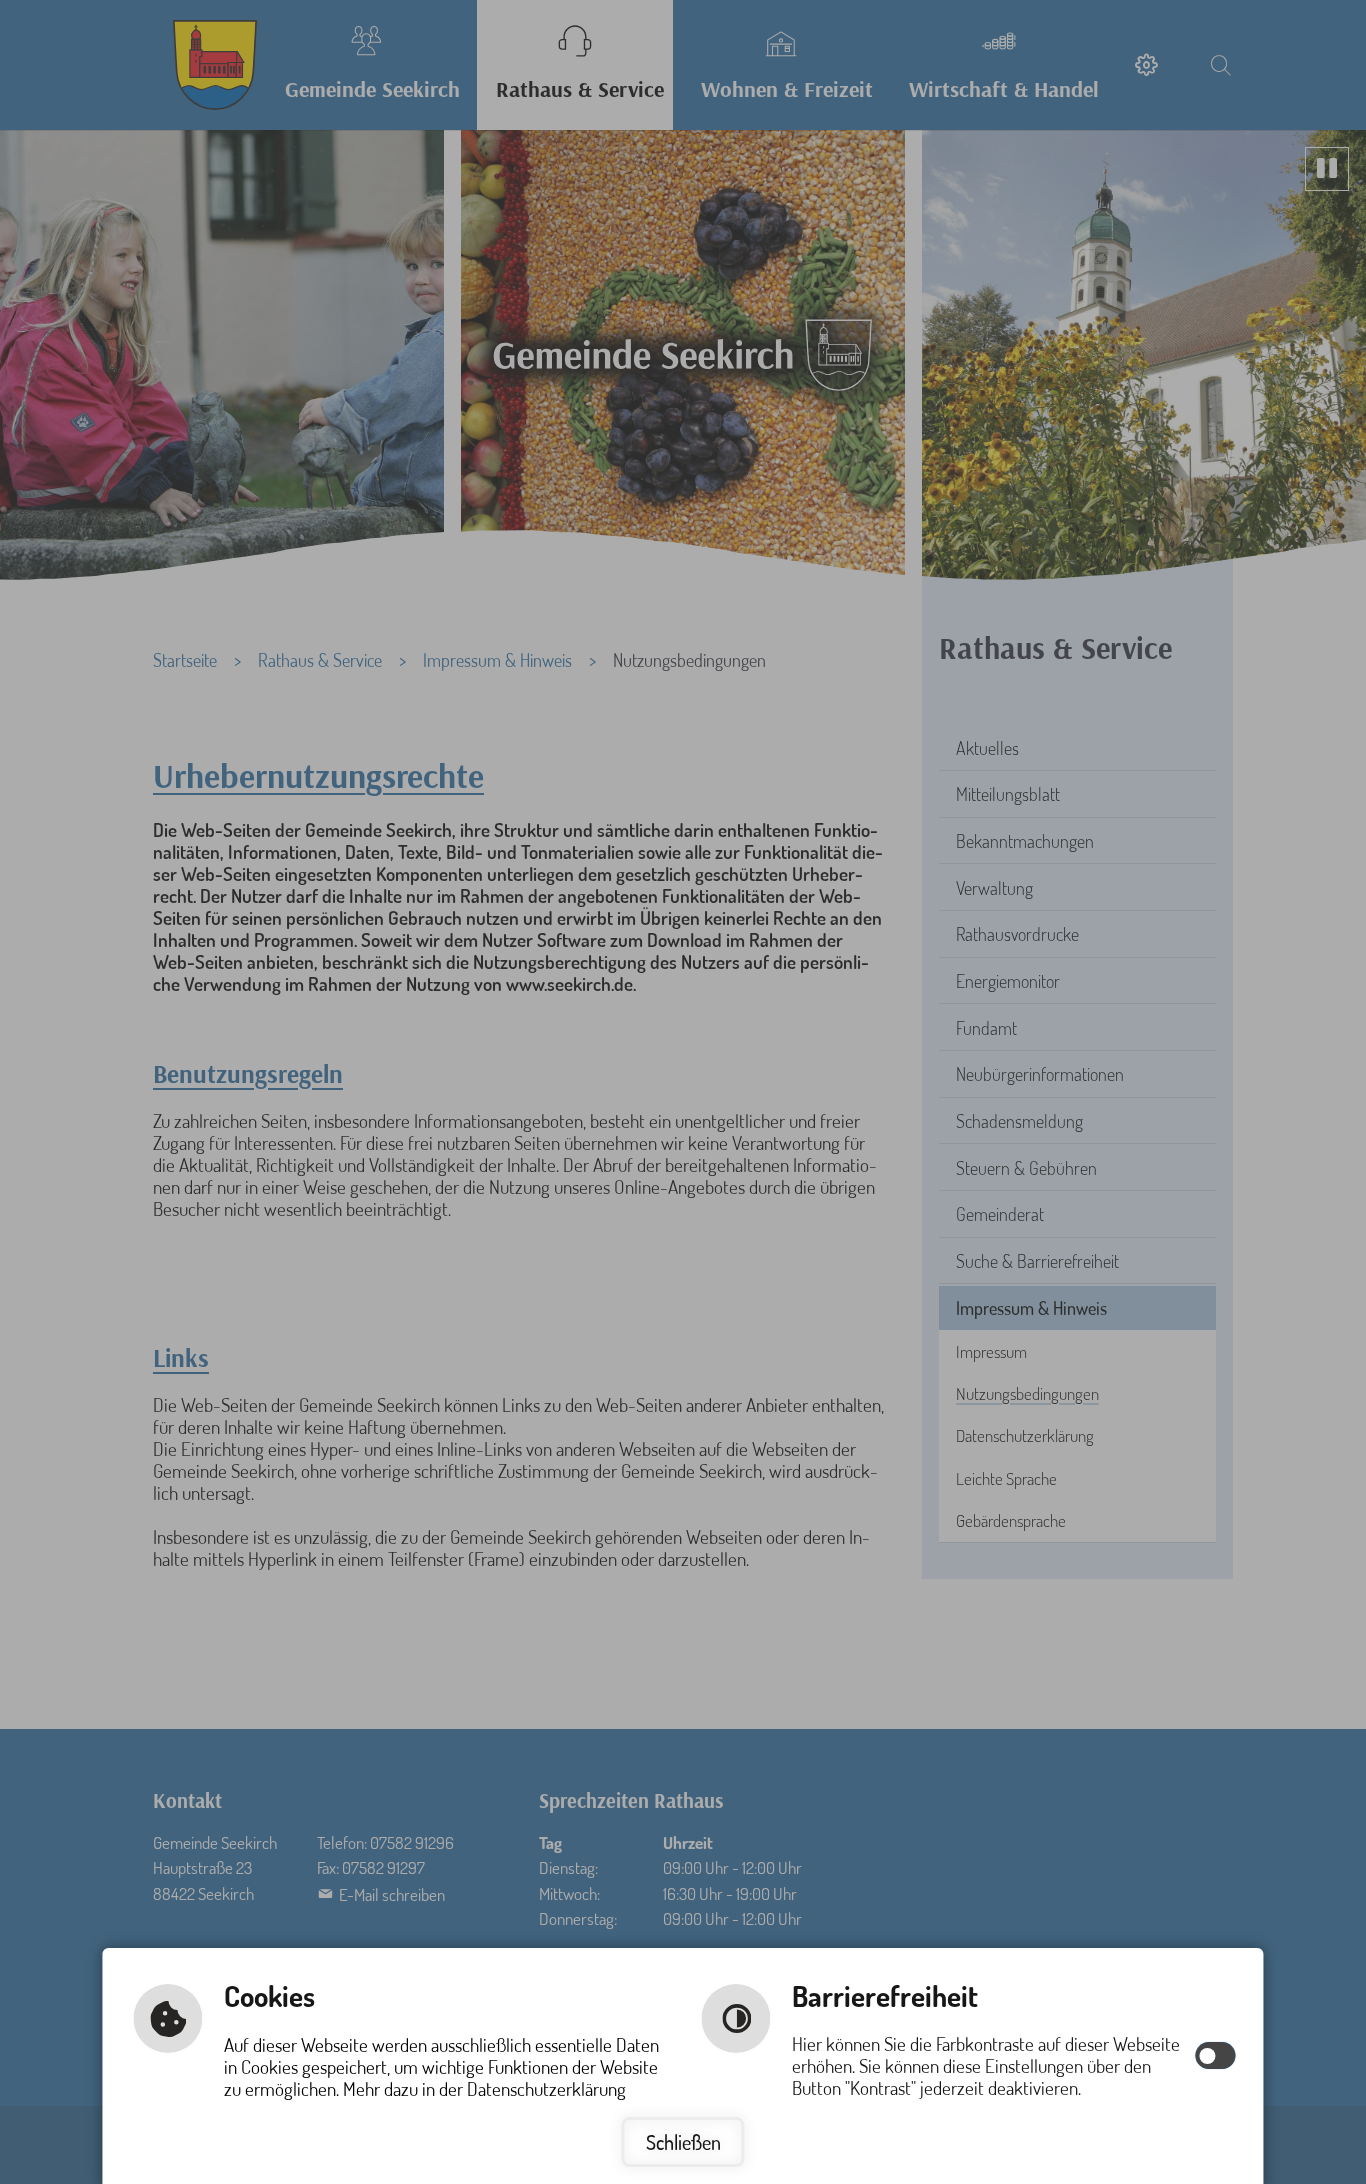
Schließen (683, 2142)
